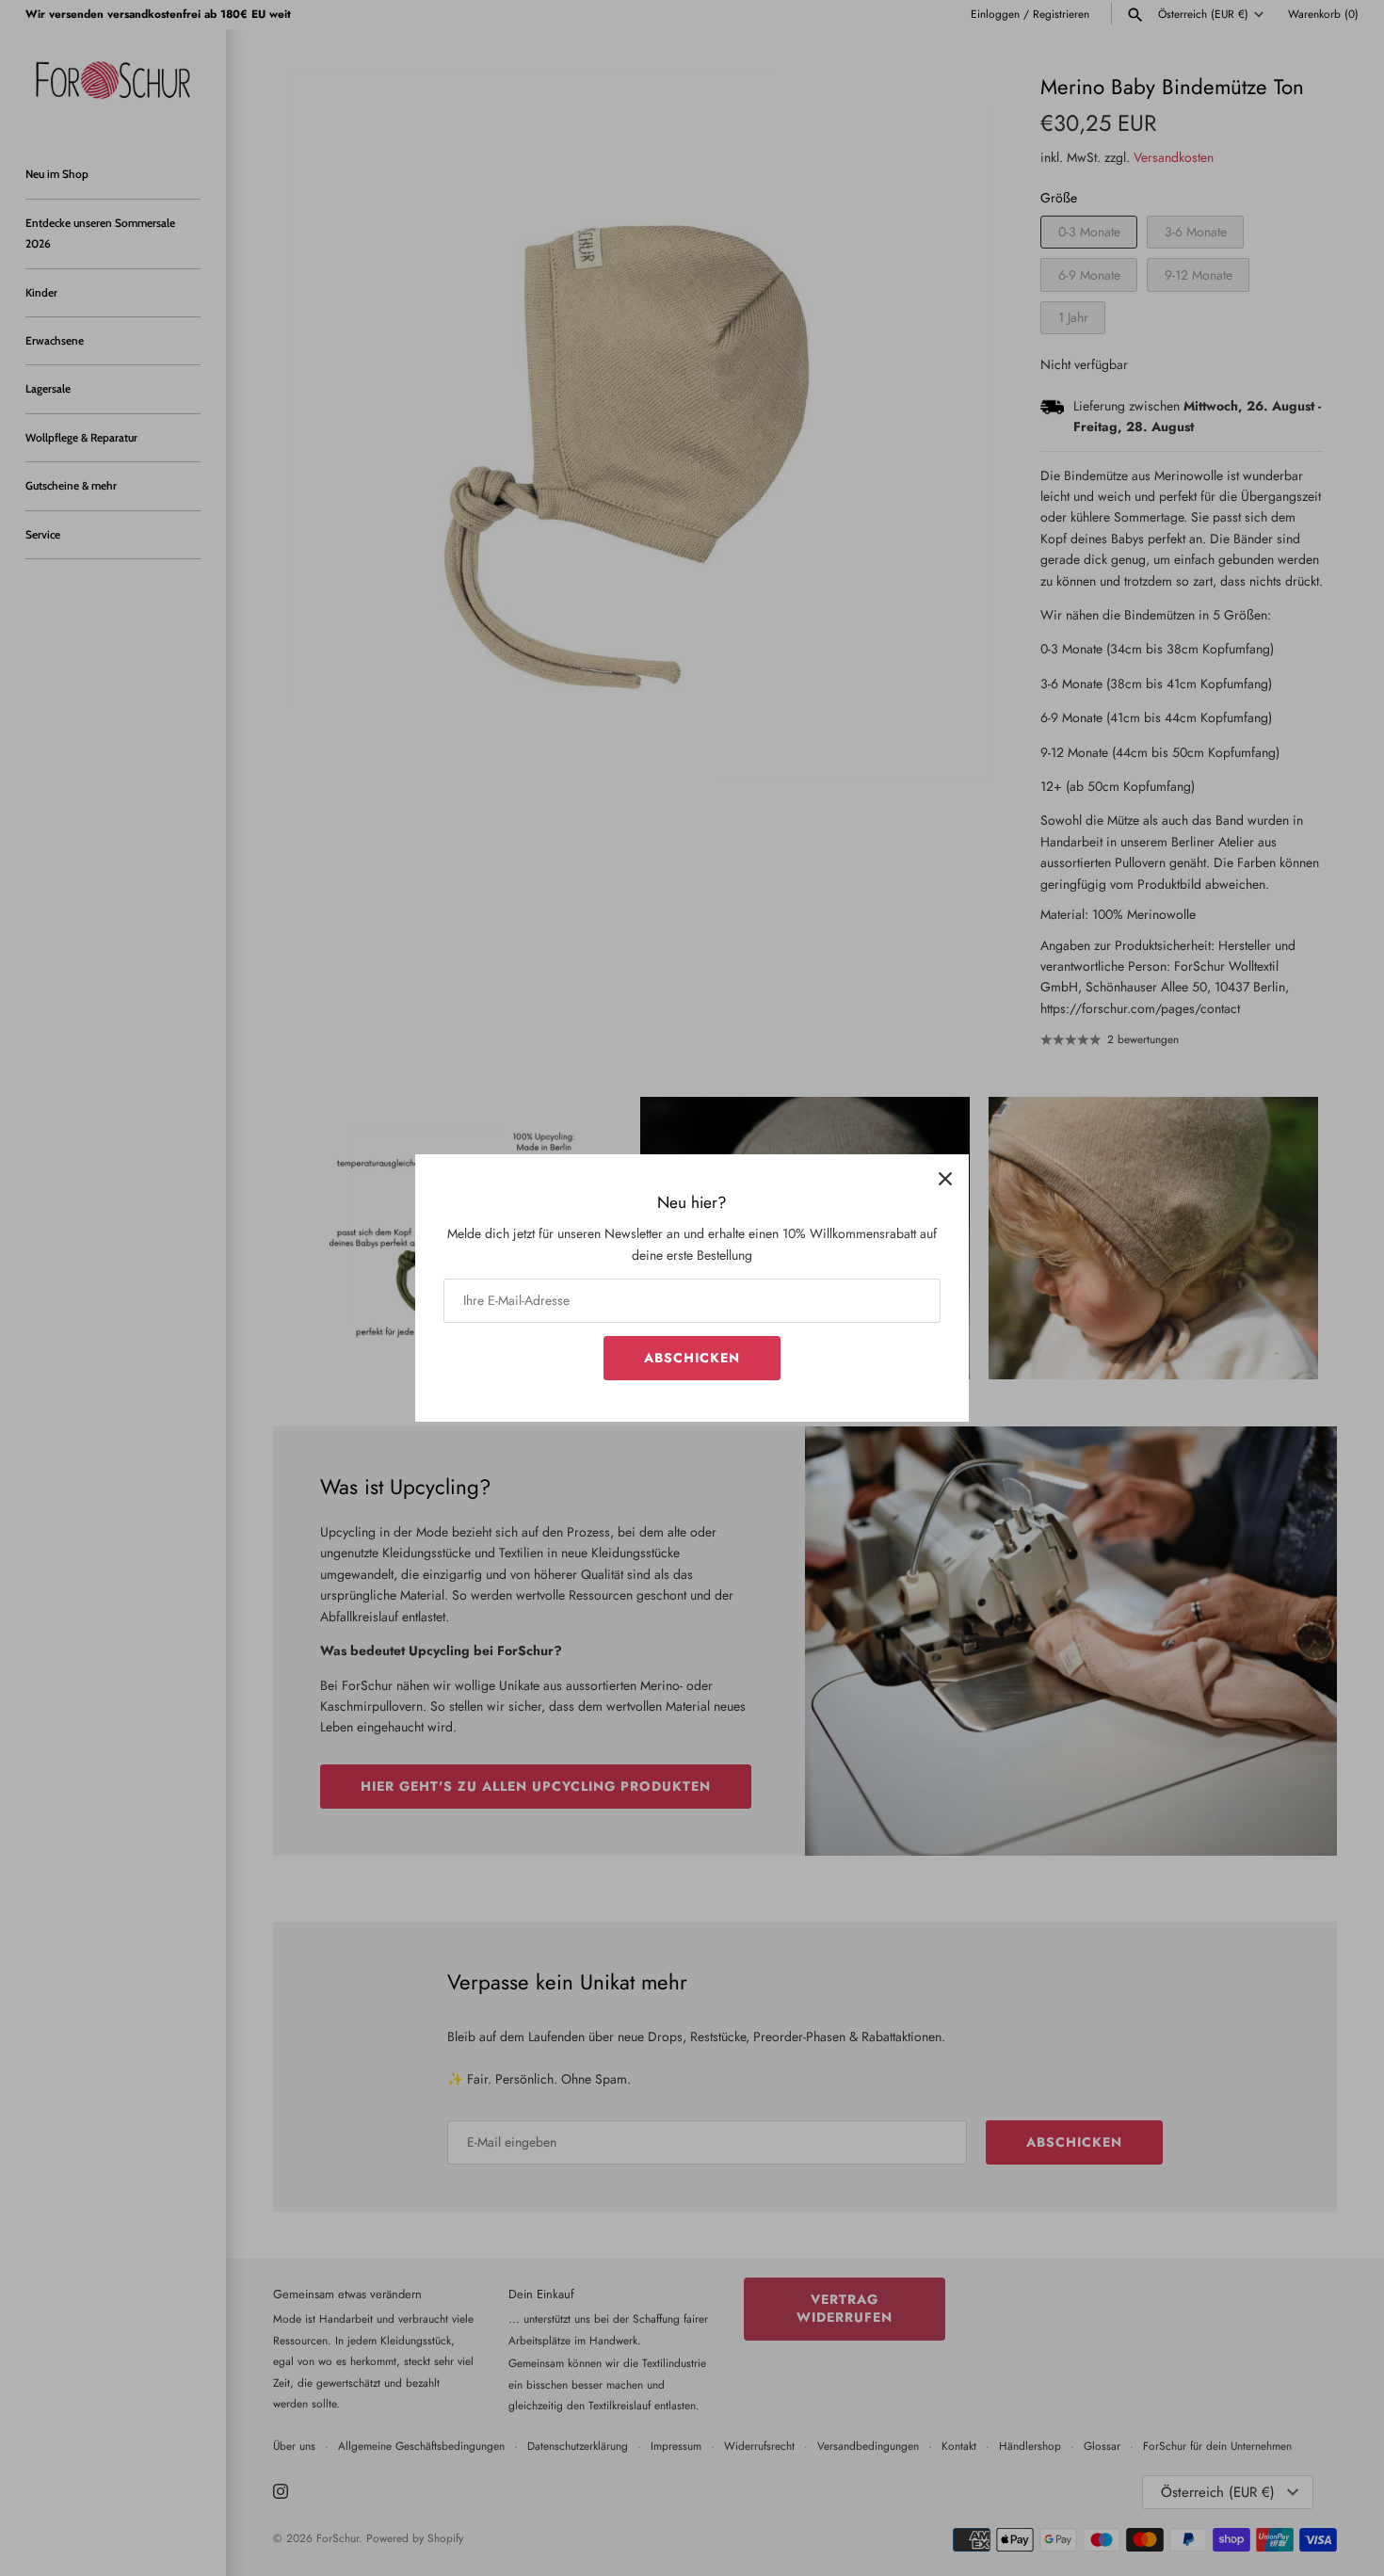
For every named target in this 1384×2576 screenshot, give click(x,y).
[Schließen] (945, 1178)
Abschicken (692, 1358)
